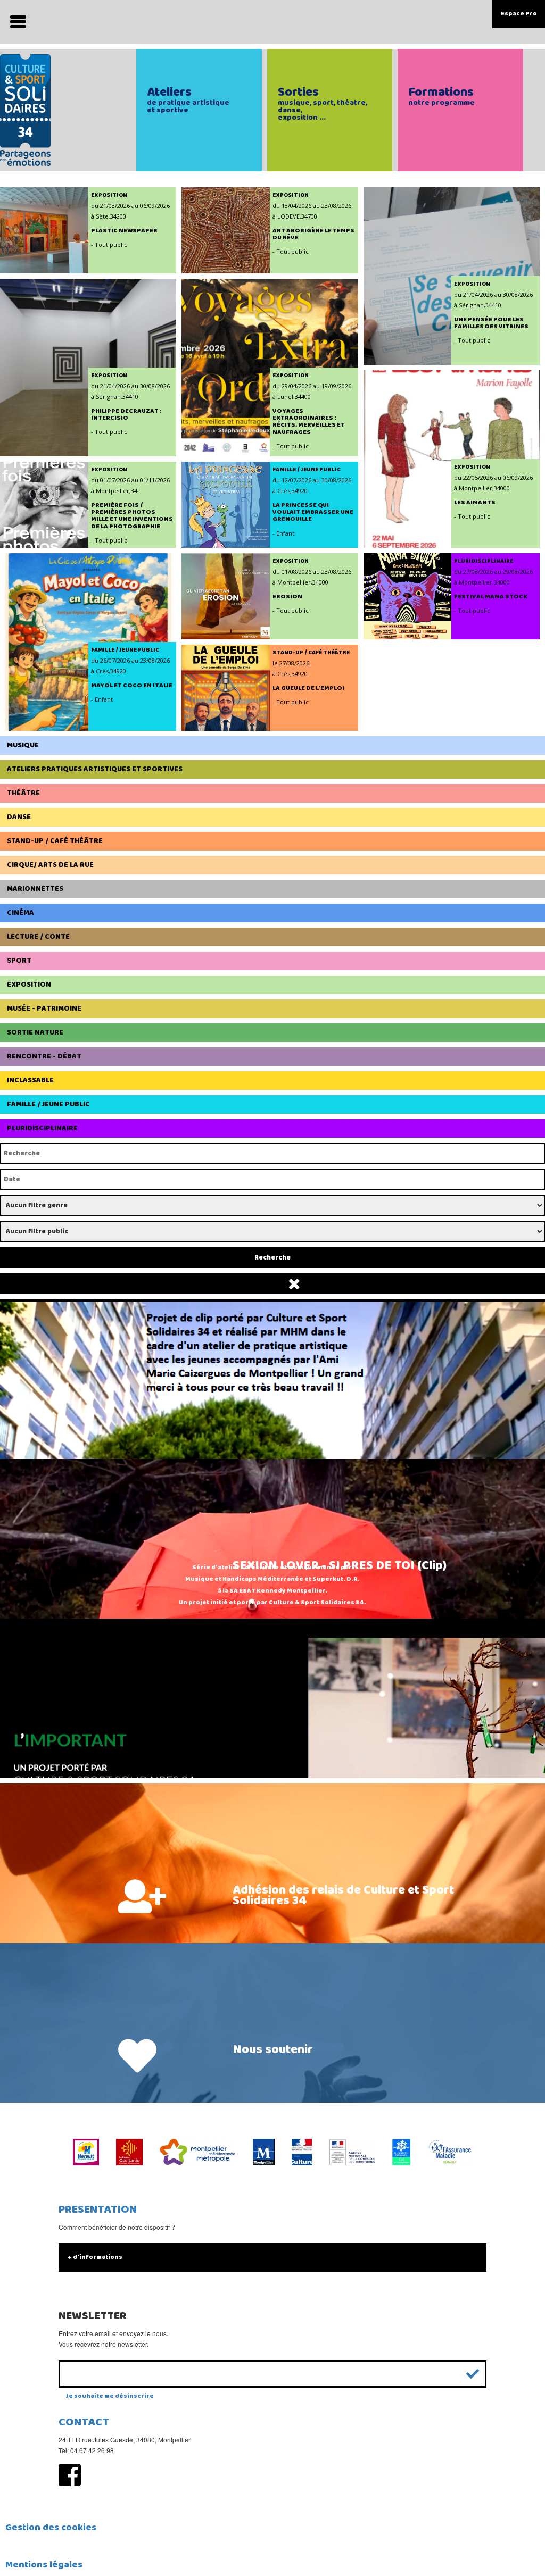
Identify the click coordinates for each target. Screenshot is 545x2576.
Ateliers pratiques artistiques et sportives (95, 769)
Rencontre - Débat (44, 1056)
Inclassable (30, 1080)
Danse (19, 817)
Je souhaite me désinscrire (110, 2396)
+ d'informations (95, 2257)
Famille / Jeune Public (48, 1104)
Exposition (29, 985)
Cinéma (20, 913)
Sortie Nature (35, 1032)
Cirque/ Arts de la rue (50, 865)
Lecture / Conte (38, 937)
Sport (19, 961)
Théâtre (23, 793)
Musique (23, 745)
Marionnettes (35, 889)
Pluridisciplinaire (42, 1128)
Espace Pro (519, 14)
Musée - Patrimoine (44, 1008)
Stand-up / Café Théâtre (55, 841)
